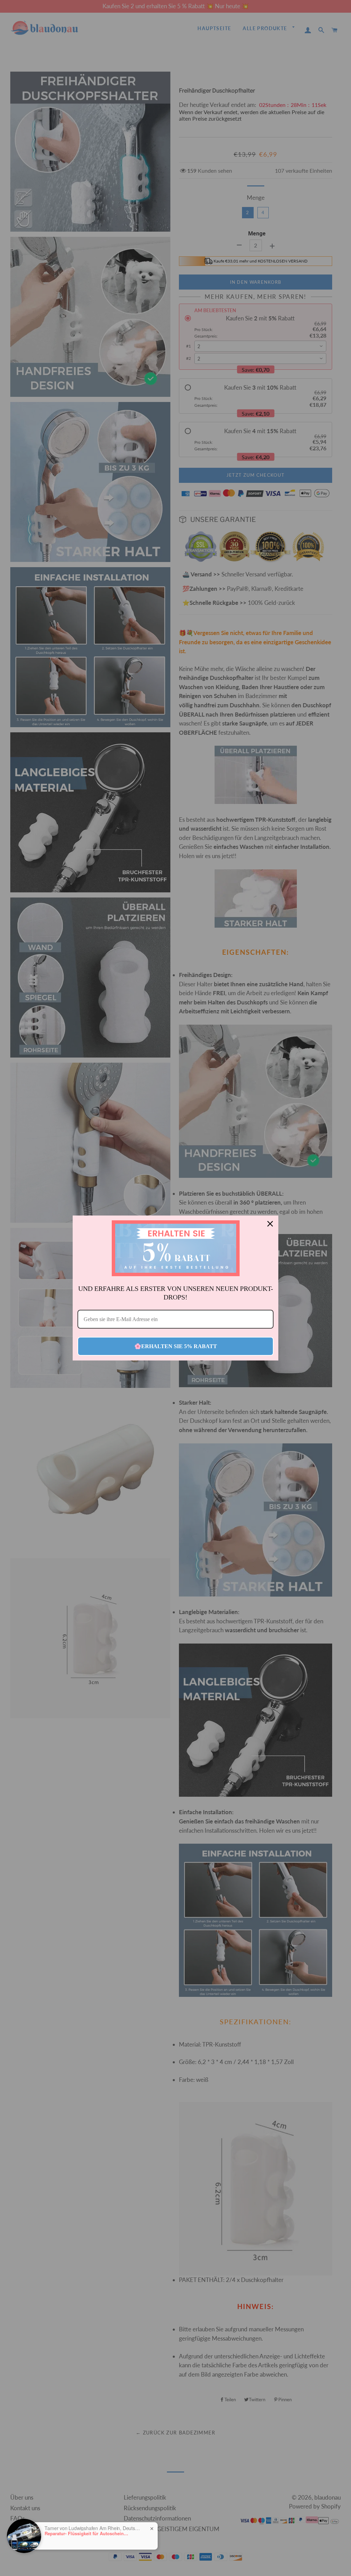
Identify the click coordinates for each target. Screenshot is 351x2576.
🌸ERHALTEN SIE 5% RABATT (176, 1346)
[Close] (270, 1224)
